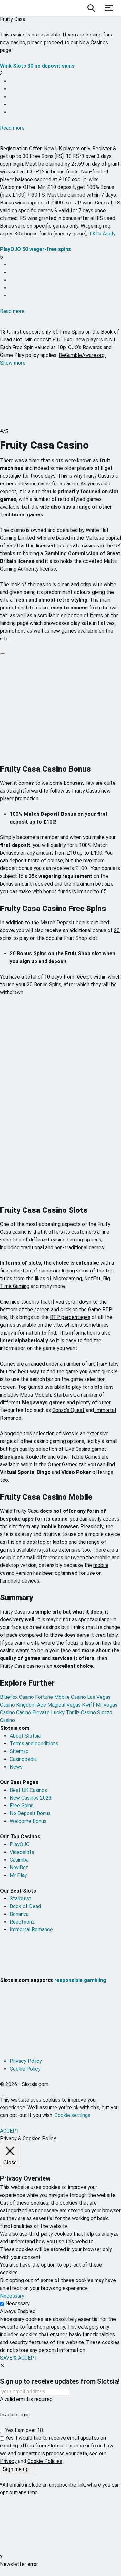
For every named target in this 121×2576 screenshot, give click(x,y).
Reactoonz (22, 1922)
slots (35, 1263)
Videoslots (22, 1852)
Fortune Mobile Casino (61, 1697)
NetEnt (92, 1278)
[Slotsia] (25, 8)
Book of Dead (25, 1906)
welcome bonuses (62, 783)
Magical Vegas (65, 1705)
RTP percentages (70, 1317)
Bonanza (19, 1914)
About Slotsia (25, 1736)
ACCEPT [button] (10, 2131)
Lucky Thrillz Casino (74, 1713)
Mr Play (18, 1875)
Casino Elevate (34, 1713)
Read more (12, 128)
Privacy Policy (26, 2061)
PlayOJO (20, 1844)
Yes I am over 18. (25, 2430)
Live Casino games (86, 1449)
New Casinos (93, 42)
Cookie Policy (25, 2069)
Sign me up (16, 2469)
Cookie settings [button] (72, 2115)
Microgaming (67, 1278)
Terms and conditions (34, 1744)
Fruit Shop (76, 938)
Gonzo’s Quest (68, 1410)
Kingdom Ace (32, 1705)
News (16, 1767)
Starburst (64, 1395)
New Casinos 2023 (31, 1798)
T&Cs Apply (102, 234)
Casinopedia (23, 1759)
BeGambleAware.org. (82, 355)
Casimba (19, 1860)
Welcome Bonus (28, 1821)
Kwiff (89, 1705)
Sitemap (19, 1751)
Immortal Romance (31, 1930)
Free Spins (22, 1806)
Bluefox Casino (18, 1697)
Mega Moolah (35, 1395)
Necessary (18, 2304)
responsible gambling (80, 1980)
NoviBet (19, 1868)
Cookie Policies (45, 2461)
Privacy (8, 2461)
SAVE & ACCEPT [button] (19, 2358)
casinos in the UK (101, 546)
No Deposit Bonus (30, 1813)
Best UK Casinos (28, 1790)
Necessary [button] (12, 2296)
